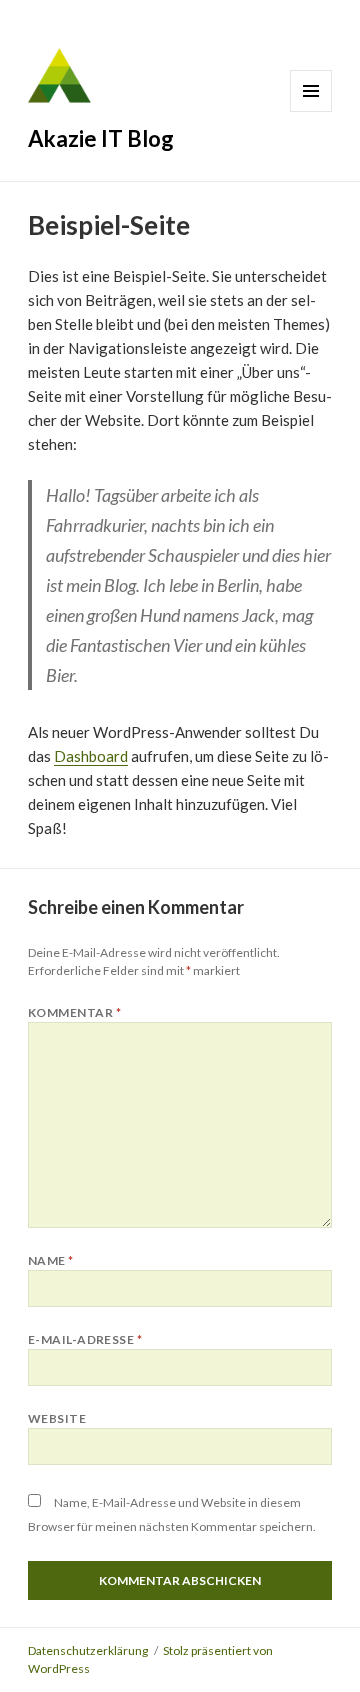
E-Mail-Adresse (85, 1339)
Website (57, 1418)
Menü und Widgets (311, 91)
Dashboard (91, 756)
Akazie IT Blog (101, 138)
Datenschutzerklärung (88, 1650)
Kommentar (74, 1012)
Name (51, 1260)
